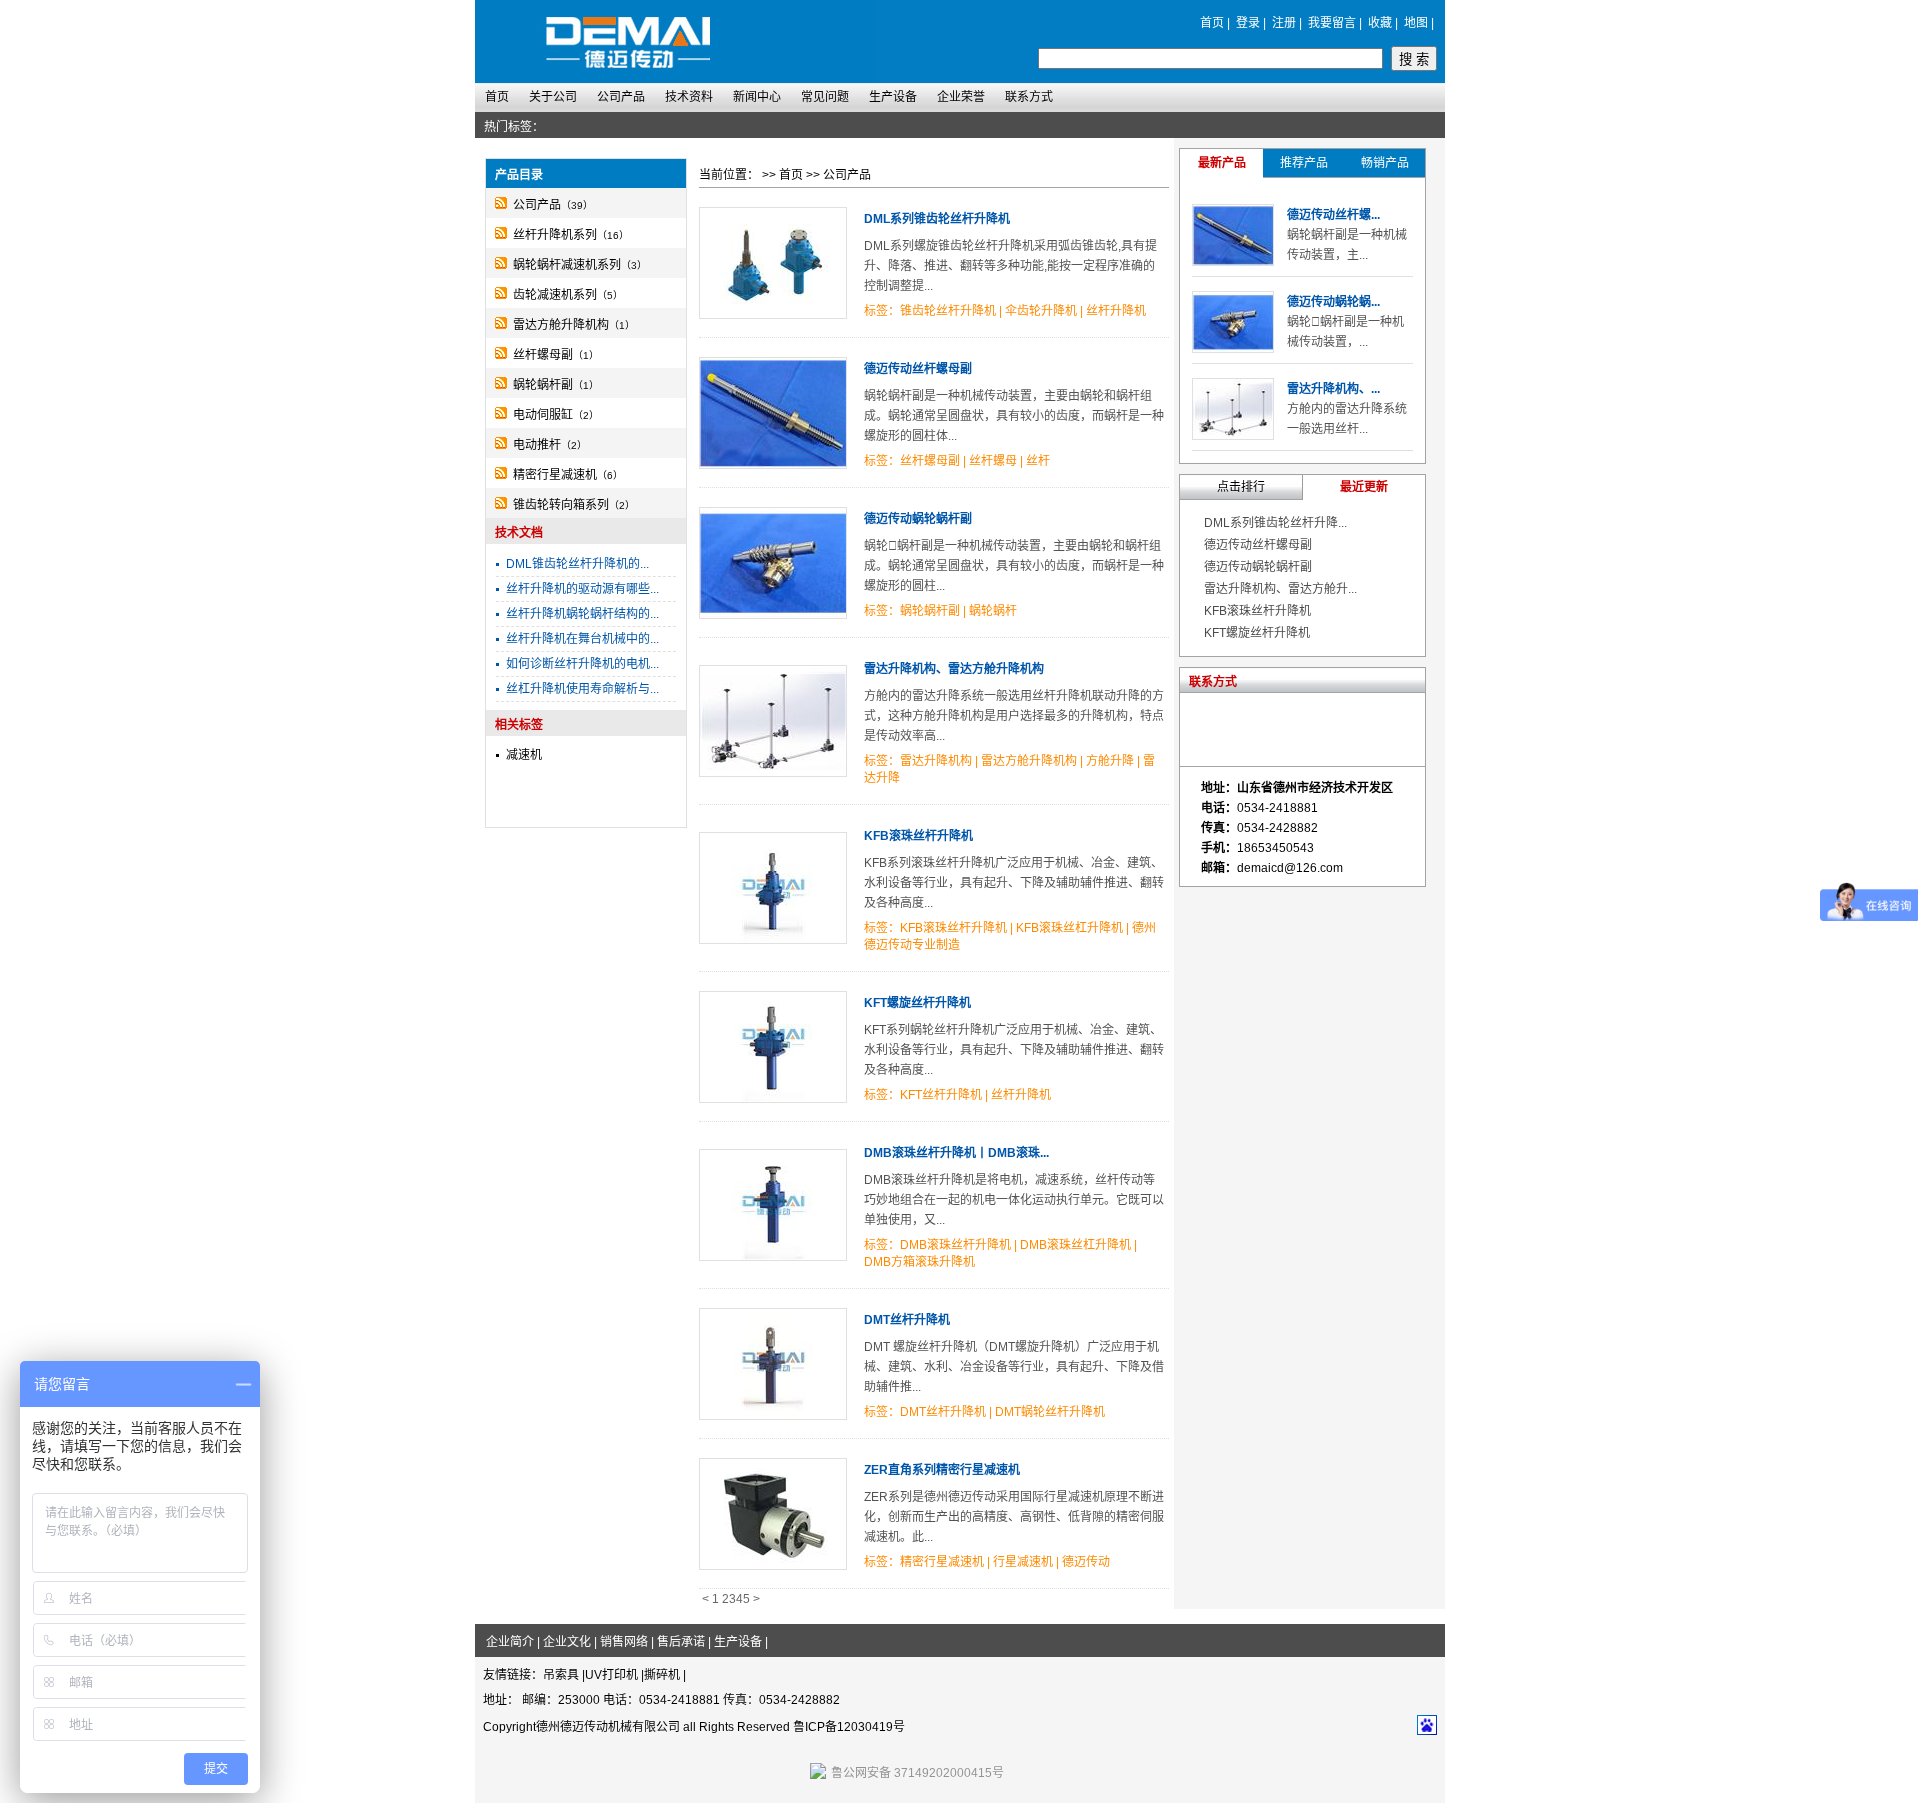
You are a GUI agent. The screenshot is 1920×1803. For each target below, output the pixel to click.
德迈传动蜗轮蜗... (1333, 302)
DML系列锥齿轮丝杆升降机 (937, 219)
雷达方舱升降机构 (561, 325)
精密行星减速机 (555, 475)
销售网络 (624, 1642)
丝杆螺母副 (543, 355)
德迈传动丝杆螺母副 (918, 369)
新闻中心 (757, 97)
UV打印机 (611, 1675)
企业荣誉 (961, 97)
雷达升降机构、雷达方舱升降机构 (954, 669)
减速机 (524, 755)
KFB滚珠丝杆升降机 (918, 836)
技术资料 (689, 97)
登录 (1248, 23)
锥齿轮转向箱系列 (561, 505)
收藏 (1380, 23)
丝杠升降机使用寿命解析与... (582, 689)
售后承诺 (681, 1642)
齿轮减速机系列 (555, 295)
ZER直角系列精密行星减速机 (942, 1470)
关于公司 (553, 97)
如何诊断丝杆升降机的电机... (582, 664)
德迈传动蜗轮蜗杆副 (918, 519)
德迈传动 (1086, 1562)
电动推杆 (537, 445)
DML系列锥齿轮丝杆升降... (1275, 523)
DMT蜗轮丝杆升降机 (1050, 1412)
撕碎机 (662, 1675)
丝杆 (1038, 461)
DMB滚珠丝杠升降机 (1075, 1245)
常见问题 (825, 97)
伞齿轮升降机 (1041, 311)
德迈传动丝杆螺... (1333, 215)
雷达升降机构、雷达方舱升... (1280, 589)
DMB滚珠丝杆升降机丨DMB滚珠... (956, 1153)
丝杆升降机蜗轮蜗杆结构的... (582, 614)
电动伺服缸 (543, 415)
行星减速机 (1023, 1562)
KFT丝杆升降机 (941, 1095)
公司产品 (621, 97)
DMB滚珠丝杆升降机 (955, 1245)
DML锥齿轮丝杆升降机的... (577, 564)
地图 (1416, 23)
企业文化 (567, 1642)
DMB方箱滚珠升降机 (919, 1262)
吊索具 (561, 1675)
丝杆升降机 (1116, 311)
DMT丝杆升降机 (907, 1320)
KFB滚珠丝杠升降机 (1069, 928)
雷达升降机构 (936, 761)
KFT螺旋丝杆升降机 (917, 1003)
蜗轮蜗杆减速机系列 (567, 265)
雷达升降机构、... (1333, 389)
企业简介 (510, 1642)
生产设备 (893, 97)
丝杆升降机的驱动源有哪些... (582, 589)
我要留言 (1332, 23)
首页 (1212, 23)
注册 (1284, 23)
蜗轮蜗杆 (993, 611)
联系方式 (1029, 97)
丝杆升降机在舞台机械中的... (582, 639)
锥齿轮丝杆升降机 (948, 311)
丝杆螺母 (993, 461)
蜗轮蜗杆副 (543, 385)
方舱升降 (1110, 761)
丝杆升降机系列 (555, 235)
